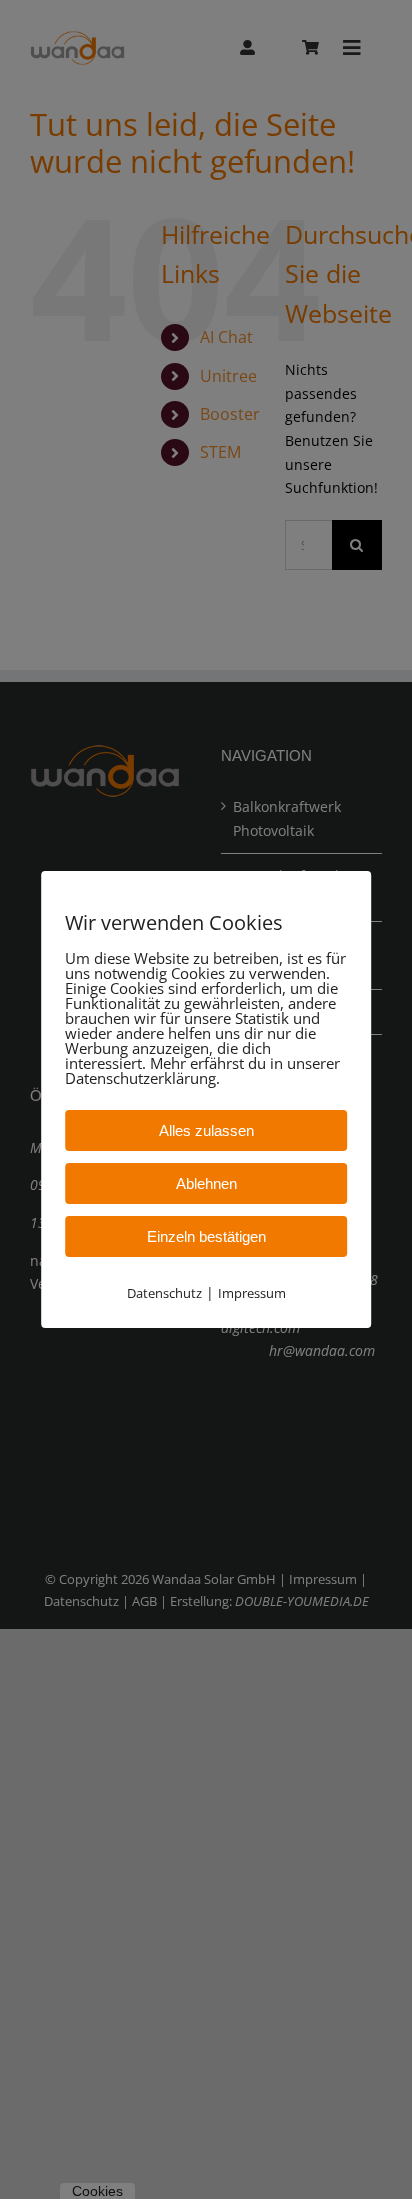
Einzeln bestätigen (206, 1236)
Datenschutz (164, 1293)
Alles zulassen (206, 1130)
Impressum (252, 1293)
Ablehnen (206, 1183)
